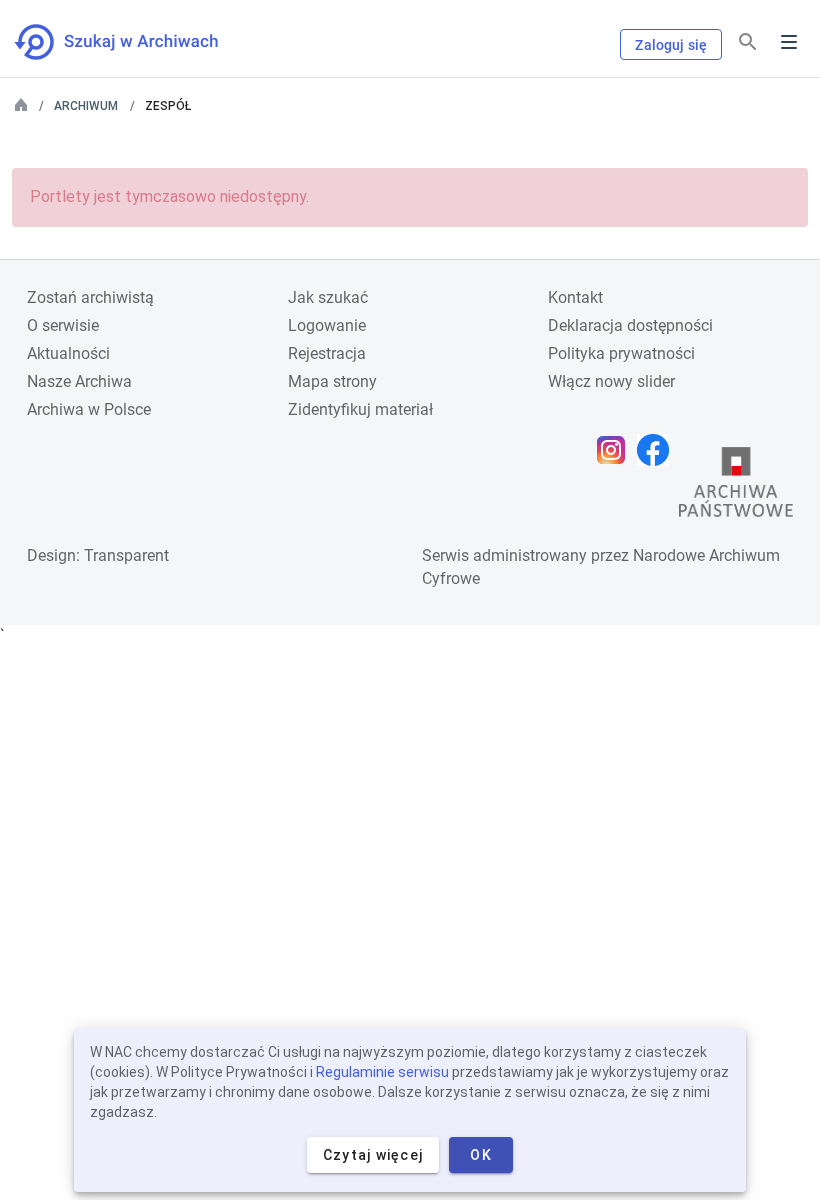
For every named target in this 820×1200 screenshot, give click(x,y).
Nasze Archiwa (79, 381)
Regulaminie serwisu (382, 1072)
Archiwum (86, 106)
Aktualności (68, 353)
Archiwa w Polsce (89, 409)
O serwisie (63, 325)
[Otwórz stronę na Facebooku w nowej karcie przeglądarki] (658, 450)
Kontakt (575, 297)
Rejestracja (327, 353)
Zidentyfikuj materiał (360, 409)
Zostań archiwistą (90, 297)
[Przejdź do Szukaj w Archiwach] (134, 42)
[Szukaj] (748, 42)
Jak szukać (328, 297)
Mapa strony (332, 381)
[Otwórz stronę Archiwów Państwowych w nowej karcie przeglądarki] (736, 487)
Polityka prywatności (621, 353)
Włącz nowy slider (611, 381)
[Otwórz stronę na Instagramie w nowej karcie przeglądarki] (616, 450)
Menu (789, 42)
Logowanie (327, 325)
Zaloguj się (671, 45)
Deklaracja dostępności (630, 325)
